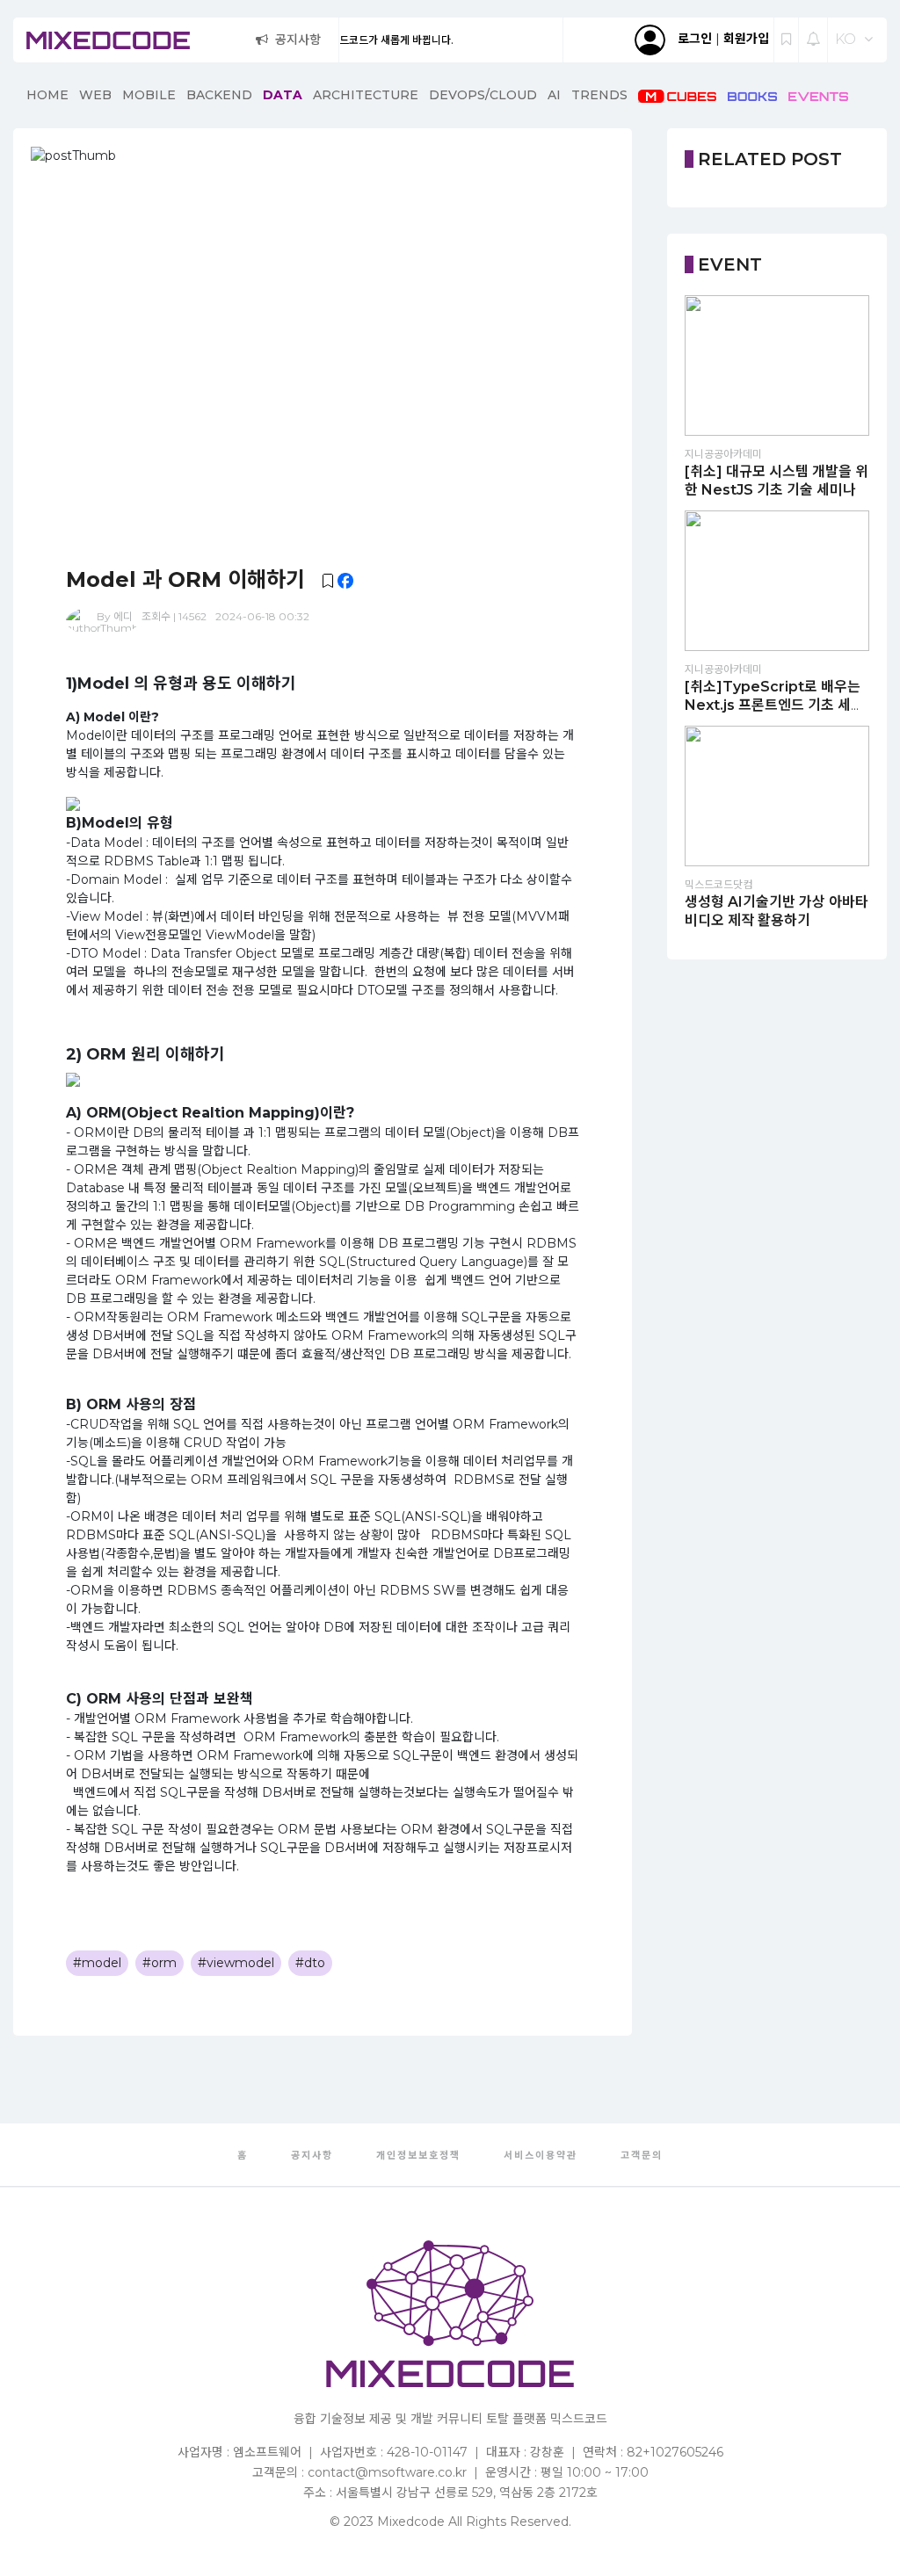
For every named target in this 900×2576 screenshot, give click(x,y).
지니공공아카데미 (723, 454)
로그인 (695, 39)
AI (554, 95)
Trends (599, 95)
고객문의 (642, 2155)
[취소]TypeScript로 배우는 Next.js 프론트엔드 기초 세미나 (774, 705)
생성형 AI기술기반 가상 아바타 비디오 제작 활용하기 (777, 911)
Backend (219, 95)
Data (283, 95)
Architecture (366, 95)
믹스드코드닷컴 (719, 884)
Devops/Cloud (483, 95)
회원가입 (746, 39)
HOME (47, 95)
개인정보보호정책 (418, 2155)
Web (95, 95)
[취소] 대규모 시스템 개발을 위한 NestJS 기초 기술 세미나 (777, 481)
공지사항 (298, 40)
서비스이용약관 (541, 2155)
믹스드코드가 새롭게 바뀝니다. (339, 40)
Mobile (149, 95)
